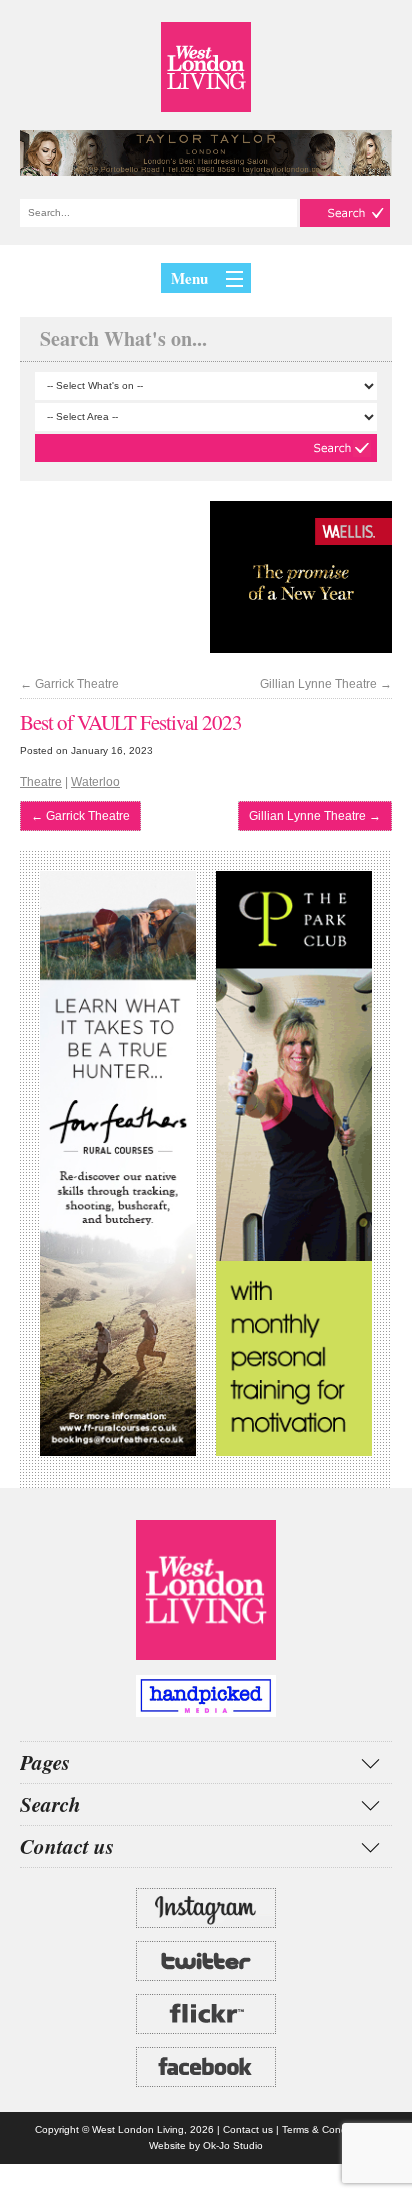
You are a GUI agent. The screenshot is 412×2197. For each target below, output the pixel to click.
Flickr (206, 2014)
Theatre (41, 782)
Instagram (206, 1908)
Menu (189, 278)
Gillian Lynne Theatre (326, 684)
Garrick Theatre (69, 684)
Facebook (206, 2067)
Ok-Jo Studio (233, 2145)
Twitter (206, 1961)
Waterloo (95, 782)
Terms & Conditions (326, 2129)
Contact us (248, 2129)
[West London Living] (206, 67)
